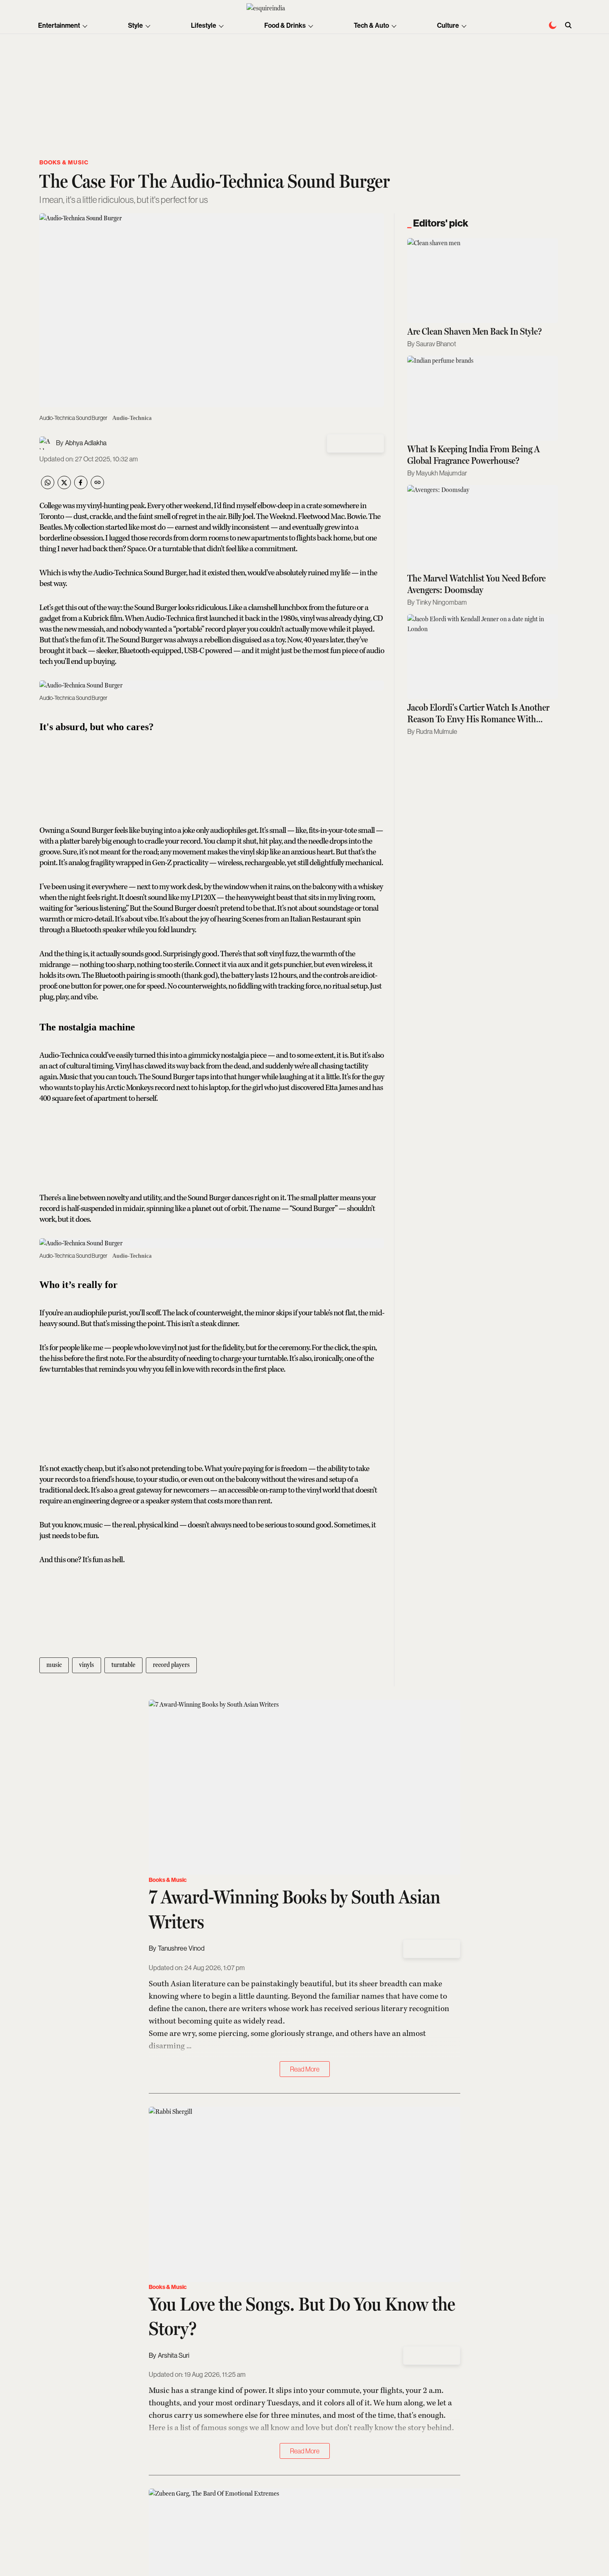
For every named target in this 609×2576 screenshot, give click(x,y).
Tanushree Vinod (181, 1948)
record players (171, 1665)
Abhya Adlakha (86, 443)
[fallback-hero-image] (483, 281)
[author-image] (46, 443)
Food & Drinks (285, 25)
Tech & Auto (371, 25)
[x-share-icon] (64, 487)
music (54, 1665)
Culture (448, 25)
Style (135, 25)
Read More (305, 2069)
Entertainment (59, 25)
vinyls (87, 1665)
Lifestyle (204, 25)
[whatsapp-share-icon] (48, 487)
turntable (123, 1665)
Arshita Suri (174, 2355)
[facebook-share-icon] (81, 487)
